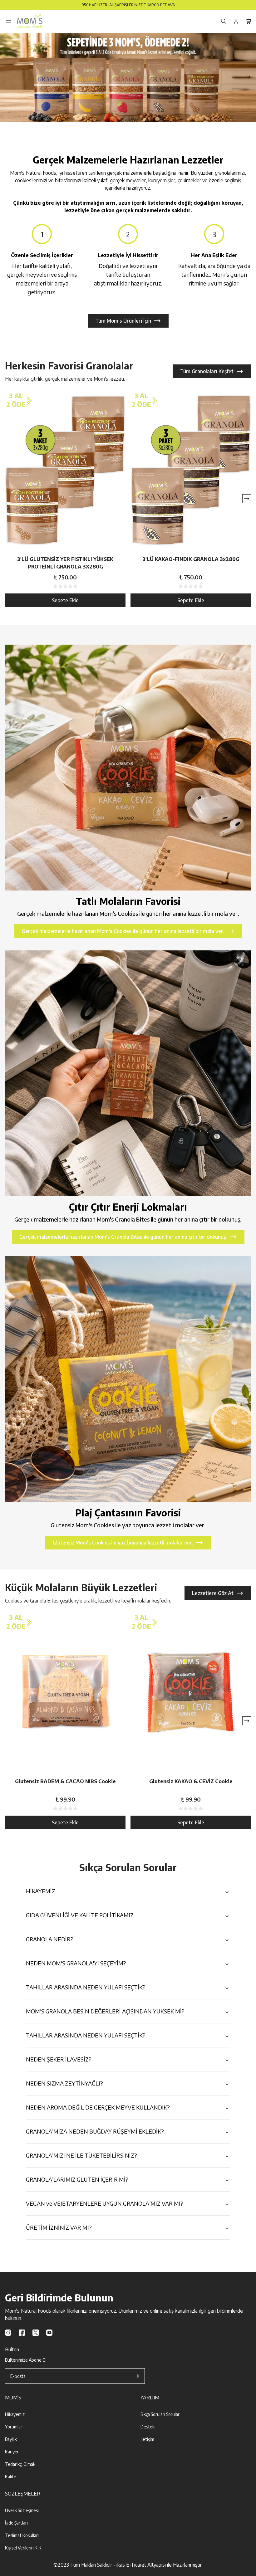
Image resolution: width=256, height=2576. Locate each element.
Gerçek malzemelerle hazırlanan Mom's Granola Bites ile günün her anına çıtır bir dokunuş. (123, 1237)
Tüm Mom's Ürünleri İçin (123, 321)
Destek (148, 2427)
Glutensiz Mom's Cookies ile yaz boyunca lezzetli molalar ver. (123, 1543)
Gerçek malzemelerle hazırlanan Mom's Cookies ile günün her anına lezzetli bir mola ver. (123, 931)
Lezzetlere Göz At (213, 1593)
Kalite (11, 2477)
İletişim (147, 2439)
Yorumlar (14, 2427)
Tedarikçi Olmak (20, 2464)
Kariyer (12, 2452)
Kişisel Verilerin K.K (23, 2548)
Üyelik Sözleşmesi (22, 2510)
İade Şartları (16, 2523)
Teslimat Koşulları (22, 2535)
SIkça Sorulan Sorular (160, 2414)
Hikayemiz (15, 2414)
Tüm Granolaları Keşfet (207, 371)
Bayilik (11, 2439)
